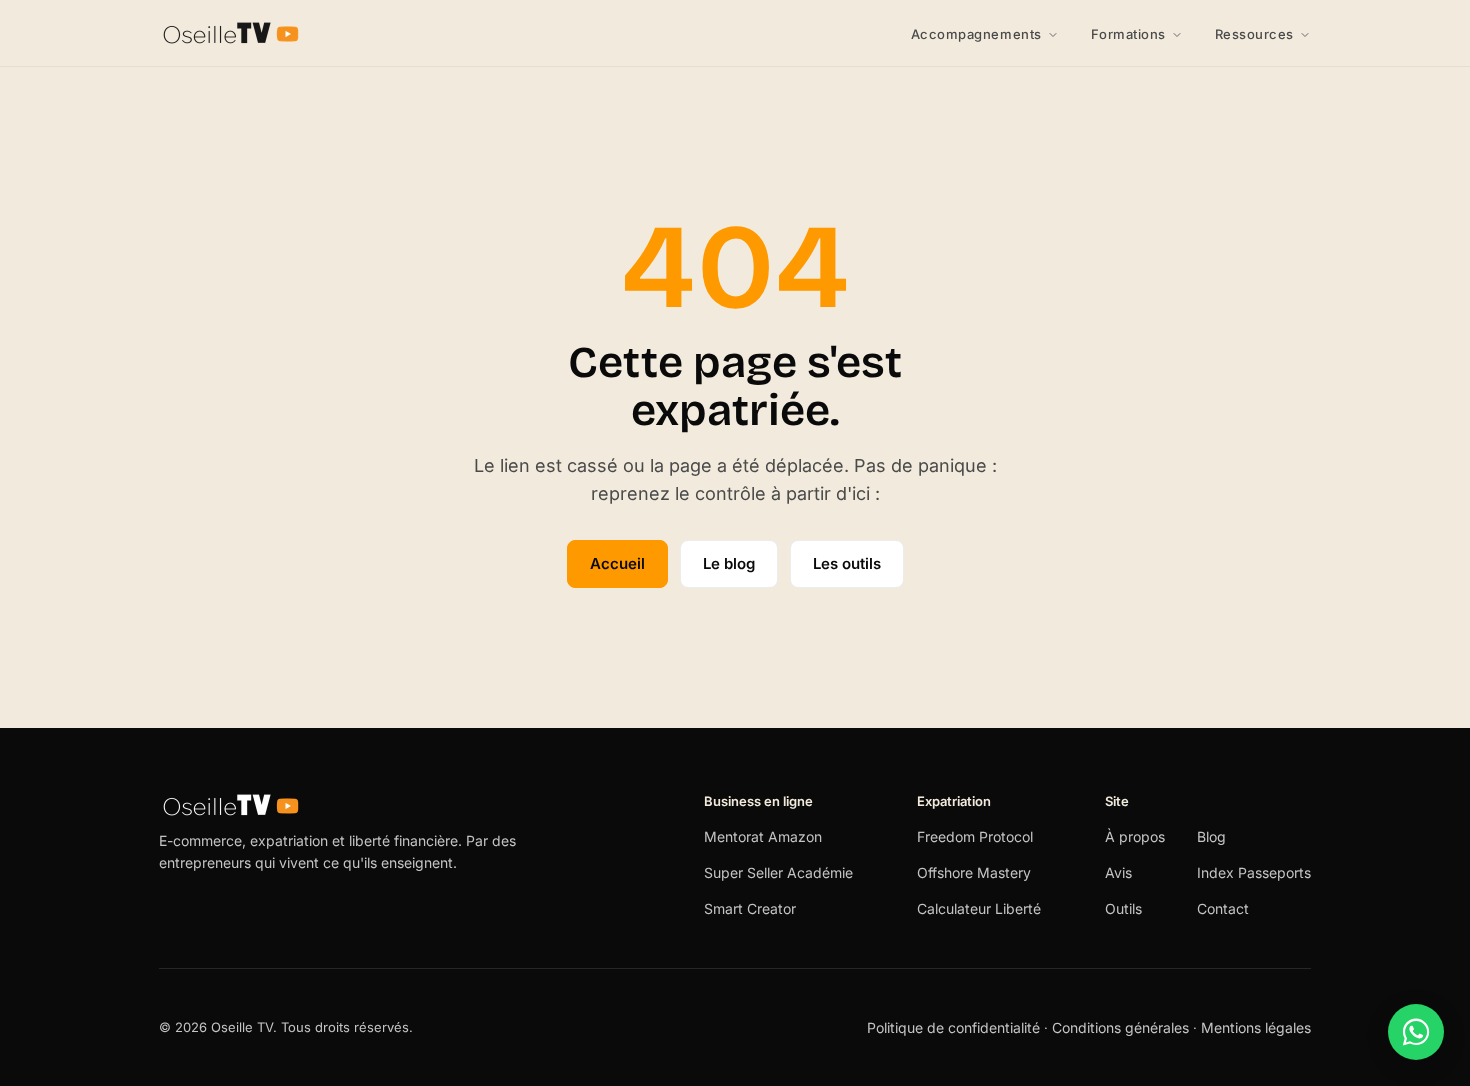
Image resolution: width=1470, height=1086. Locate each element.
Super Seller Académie (778, 872)
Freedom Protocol (975, 836)
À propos (1135, 836)
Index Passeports (1254, 872)
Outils (1123, 908)
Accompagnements (976, 34)
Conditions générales (1120, 1027)
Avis (1118, 872)
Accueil (617, 563)
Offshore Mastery (974, 872)
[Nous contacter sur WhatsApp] (1416, 1032)
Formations (1128, 34)
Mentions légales (1256, 1027)
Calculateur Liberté (979, 908)
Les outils (847, 563)
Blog (1211, 836)
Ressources (1254, 34)
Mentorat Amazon (763, 836)
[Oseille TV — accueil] (231, 33)
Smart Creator (750, 908)
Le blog (729, 563)
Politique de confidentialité (955, 1027)
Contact (1223, 908)
